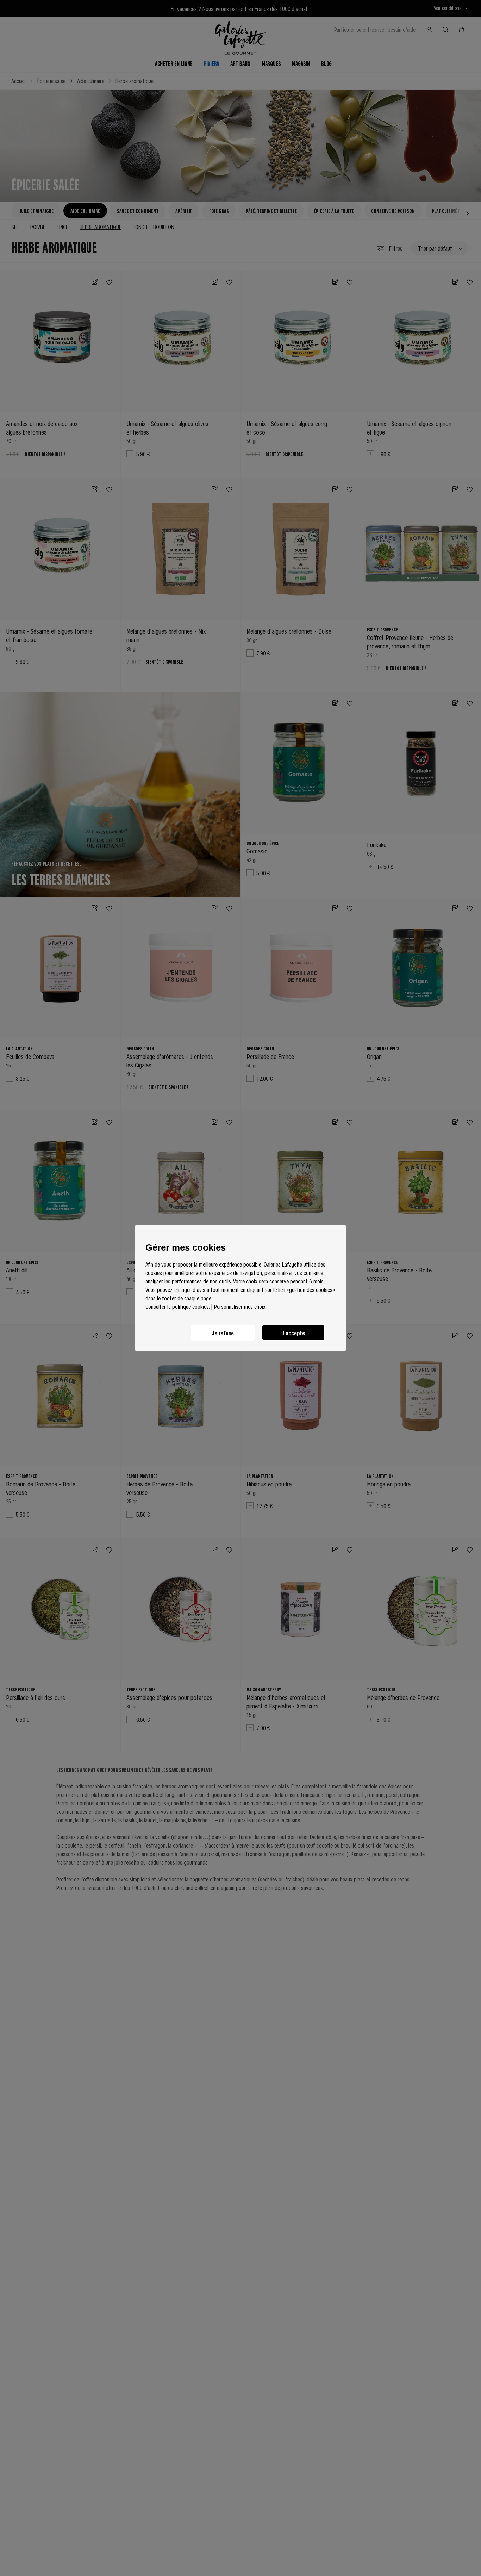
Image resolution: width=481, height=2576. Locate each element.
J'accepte (293, 1333)
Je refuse (223, 1333)
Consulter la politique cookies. (177, 1306)
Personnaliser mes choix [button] (240, 1306)
